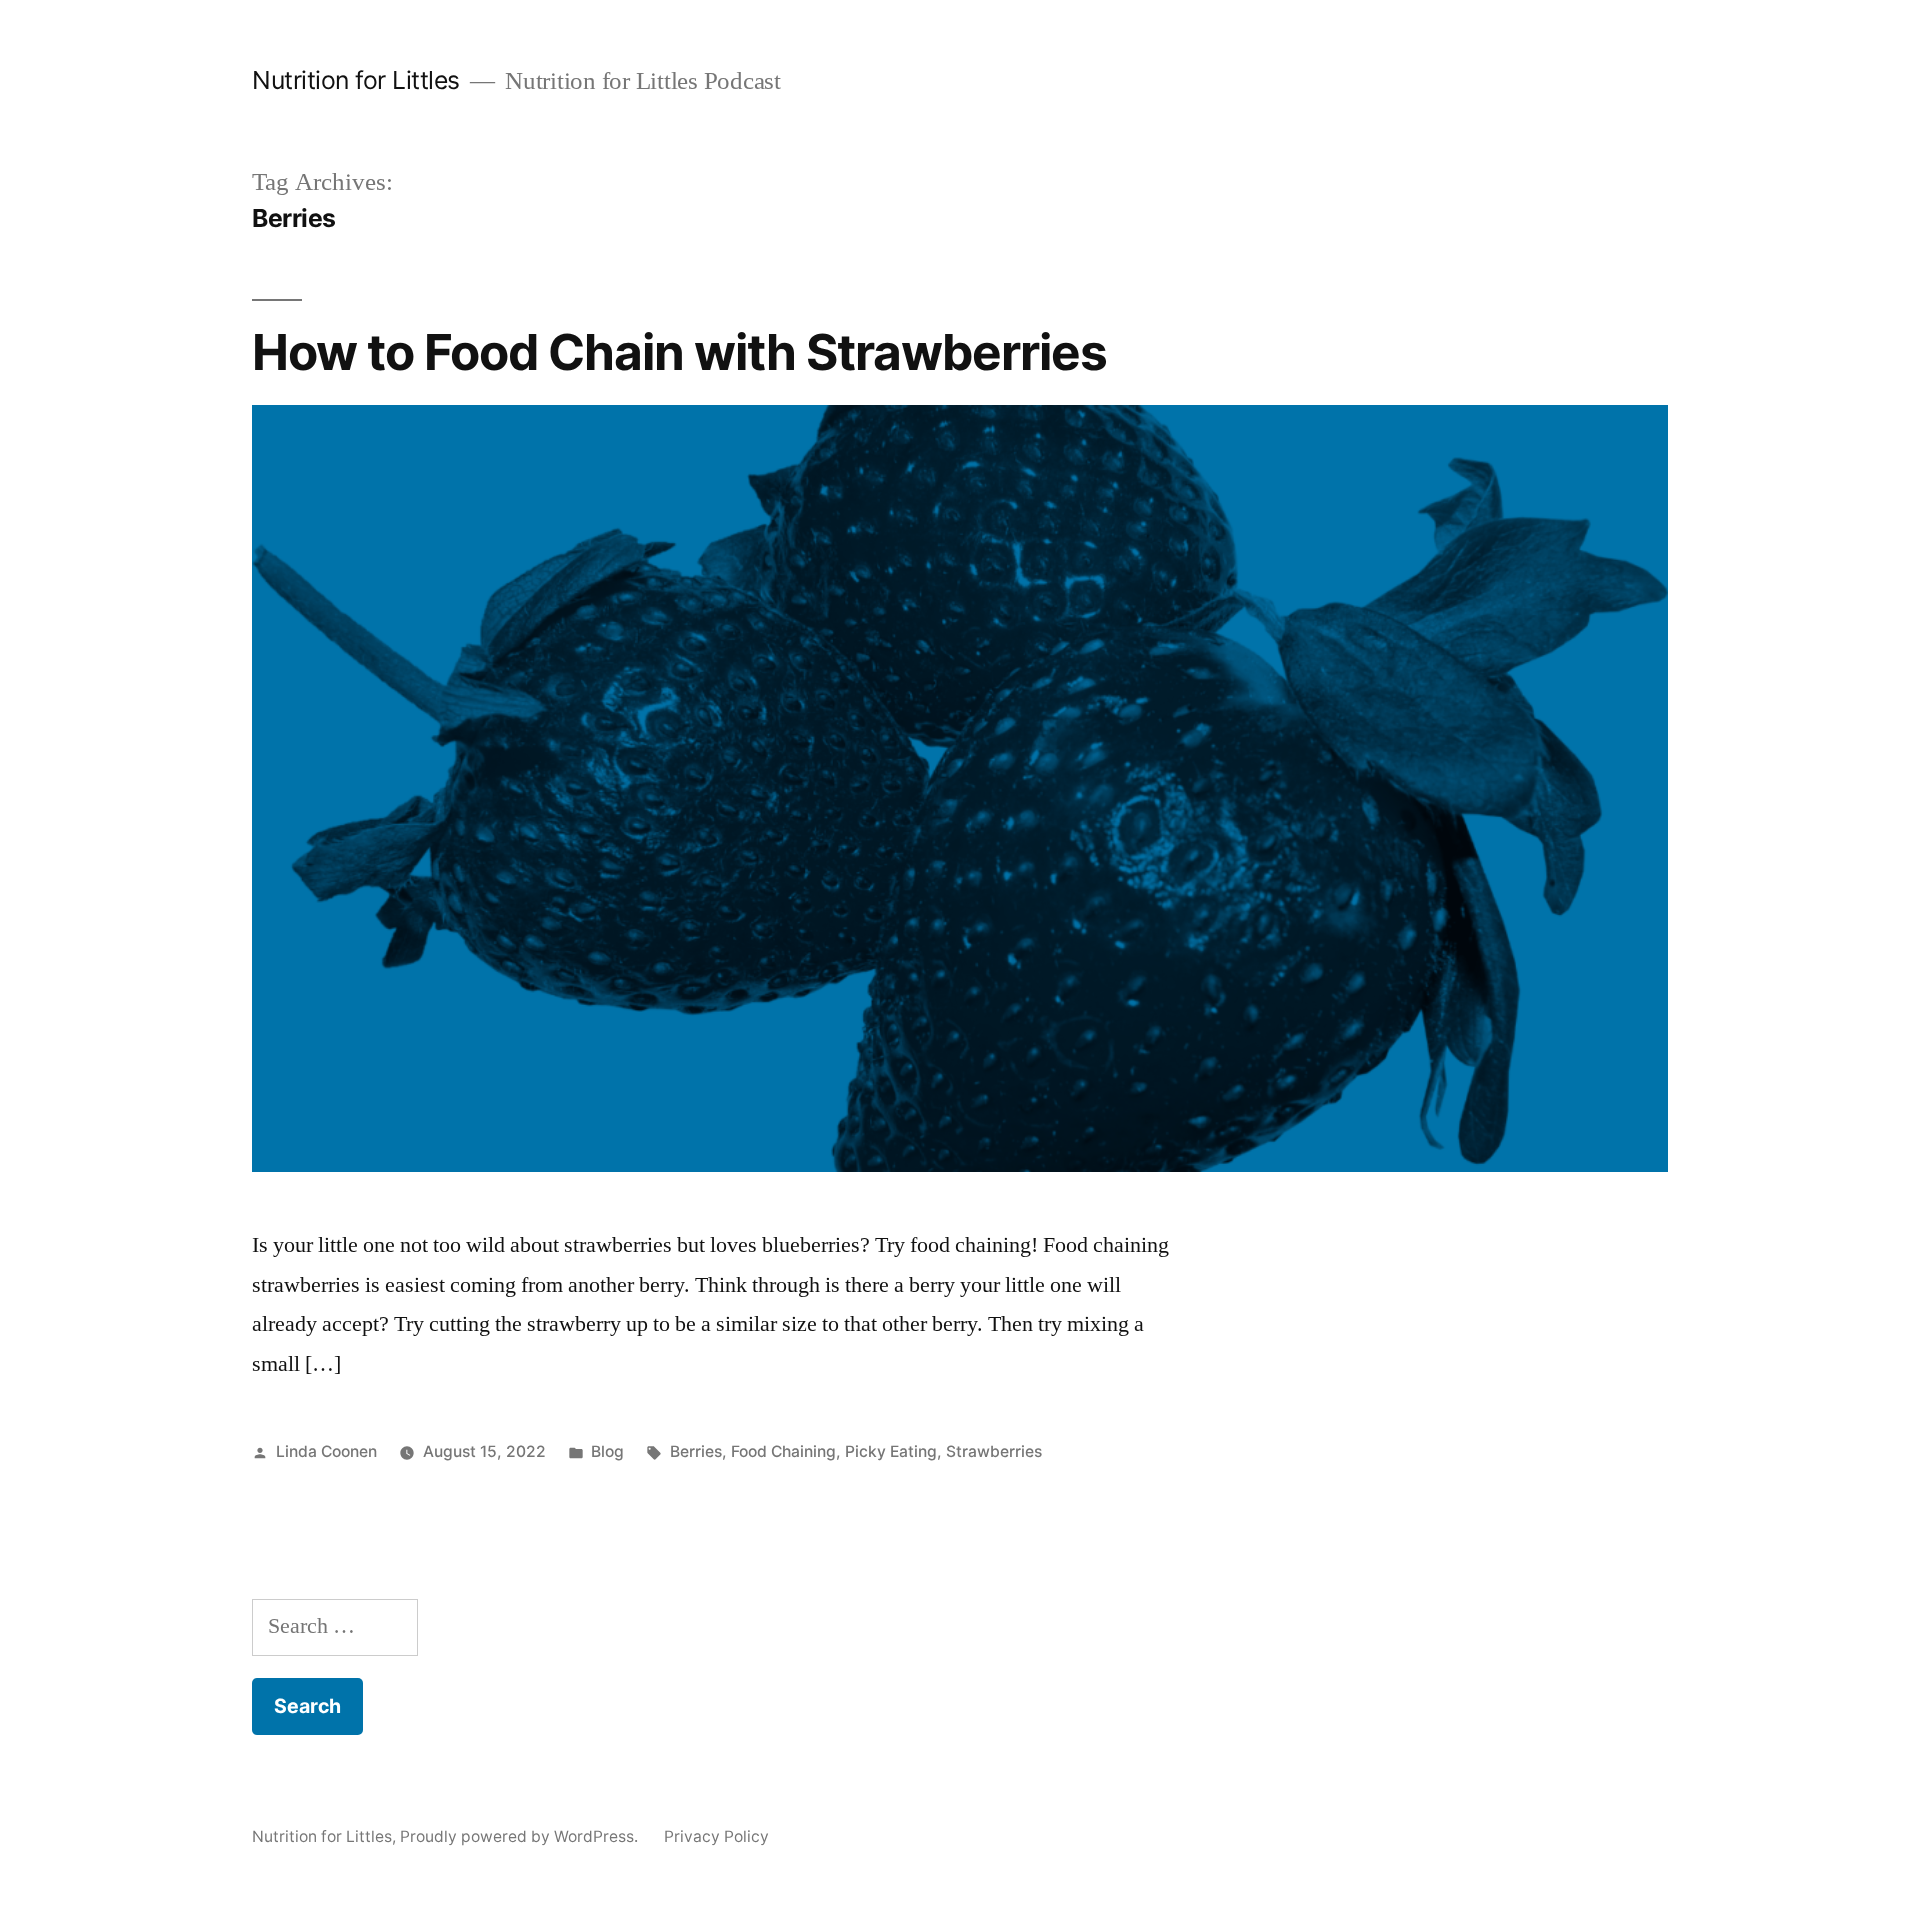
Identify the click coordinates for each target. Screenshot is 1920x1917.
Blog (607, 1451)
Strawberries (994, 1451)
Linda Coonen (326, 1451)
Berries (696, 1451)
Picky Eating (891, 1451)
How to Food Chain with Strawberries (679, 352)
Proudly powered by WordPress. (521, 1836)
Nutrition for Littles (356, 80)
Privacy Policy (716, 1836)
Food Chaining (783, 1451)
